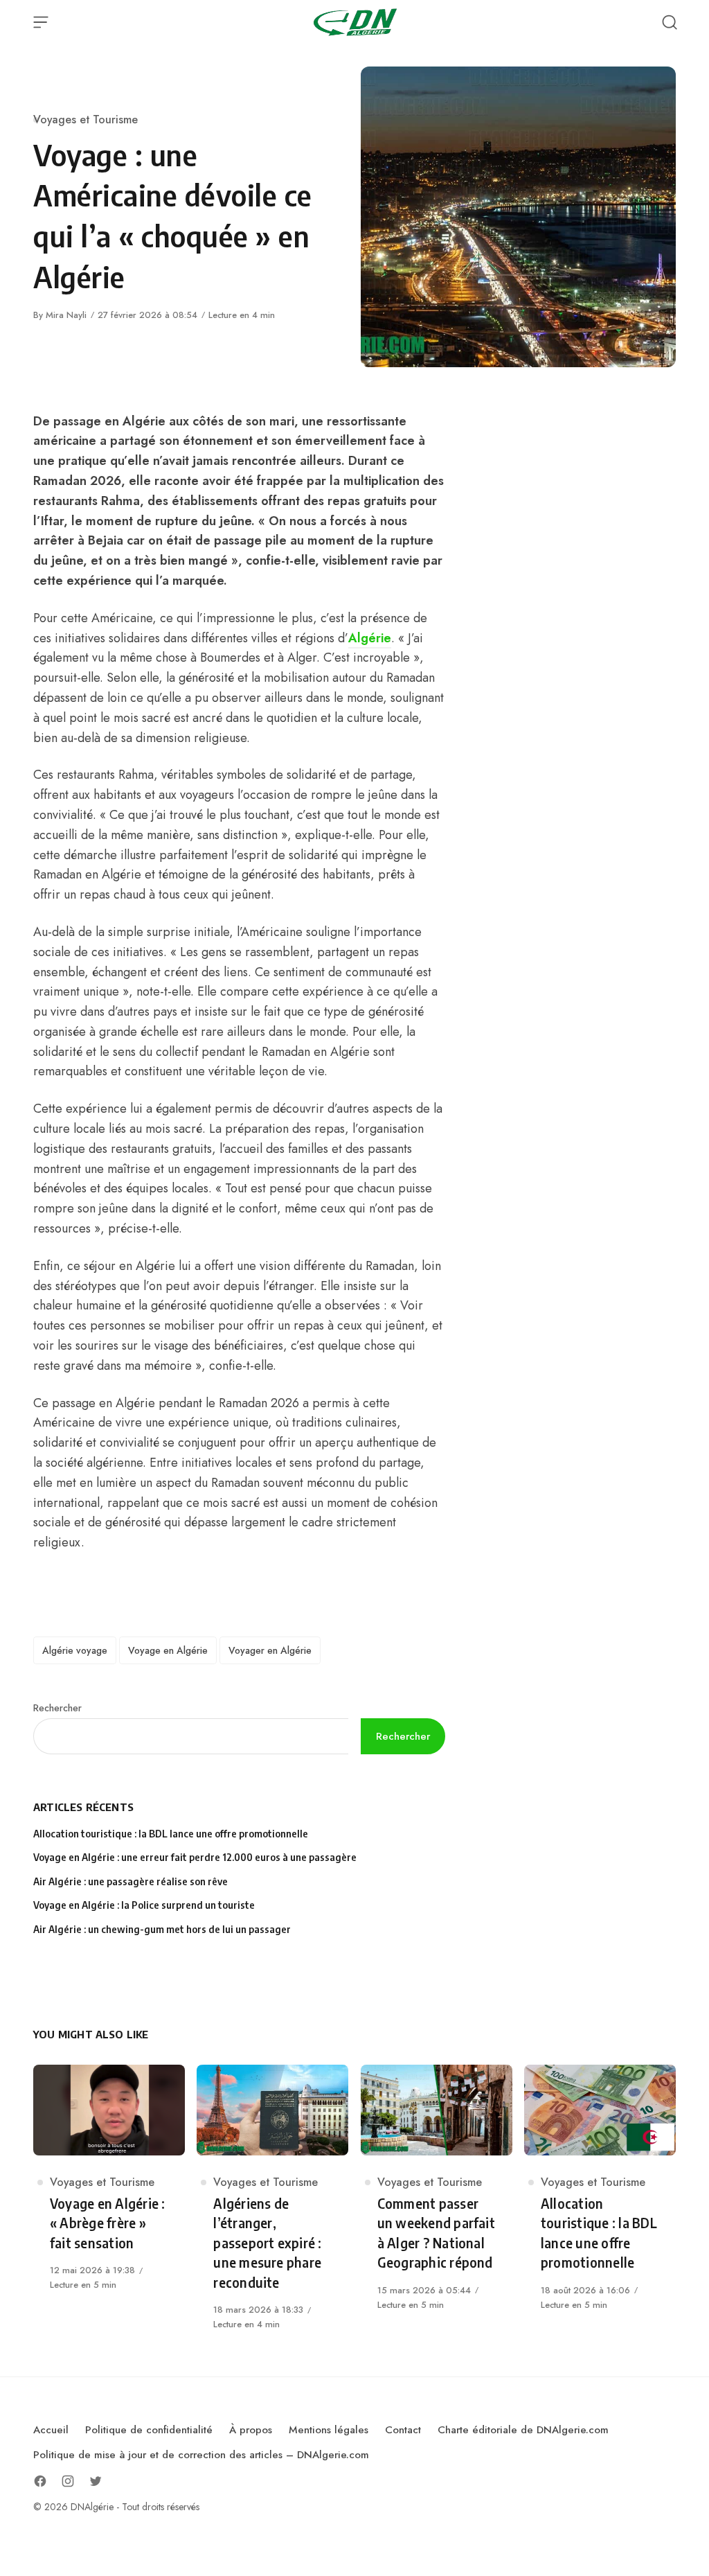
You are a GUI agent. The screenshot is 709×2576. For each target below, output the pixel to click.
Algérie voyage (75, 1650)
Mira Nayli (66, 315)
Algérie (370, 638)
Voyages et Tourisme (86, 120)
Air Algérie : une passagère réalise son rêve (132, 1881)
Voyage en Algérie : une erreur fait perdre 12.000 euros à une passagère (195, 1857)
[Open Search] (670, 22)
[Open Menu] (41, 22)
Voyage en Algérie (168, 1650)
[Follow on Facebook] (40, 2481)
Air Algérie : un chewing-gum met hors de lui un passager (162, 1929)
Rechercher (57, 1708)
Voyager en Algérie (270, 1650)
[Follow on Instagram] (68, 2481)
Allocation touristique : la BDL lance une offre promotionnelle (171, 1834)
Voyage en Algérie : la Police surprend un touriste (144, 1905)
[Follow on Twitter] (96, 2481)
